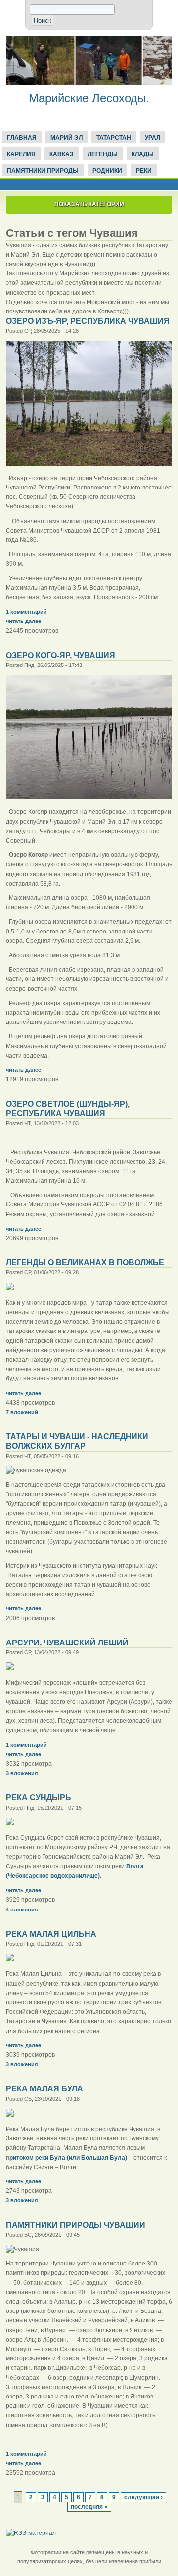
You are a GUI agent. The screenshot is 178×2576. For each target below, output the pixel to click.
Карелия (21, 154)
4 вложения (22, 1910)
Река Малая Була (44, 2089)
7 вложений (22, 1412)
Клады (143, 154)
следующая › (143, 2497)
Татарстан (114, 138)
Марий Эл (67, 138)
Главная (22, 138)
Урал (153, 138)
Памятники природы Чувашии (76, 2225)
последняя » (89, 2507)
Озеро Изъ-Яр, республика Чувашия (88, 321)
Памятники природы (43, 171)
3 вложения (22, 1773)
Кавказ (62, 154)
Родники (107, 171)
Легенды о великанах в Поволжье (85, 1263)
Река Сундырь (39, 1798)
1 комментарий (26, 612)
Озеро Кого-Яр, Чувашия (61, 655)
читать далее (23, 621)
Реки (144, 171)
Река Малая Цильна (51, 1934)
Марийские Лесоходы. (89, 98)
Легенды (103, 154)
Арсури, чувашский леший (67, 1643)
